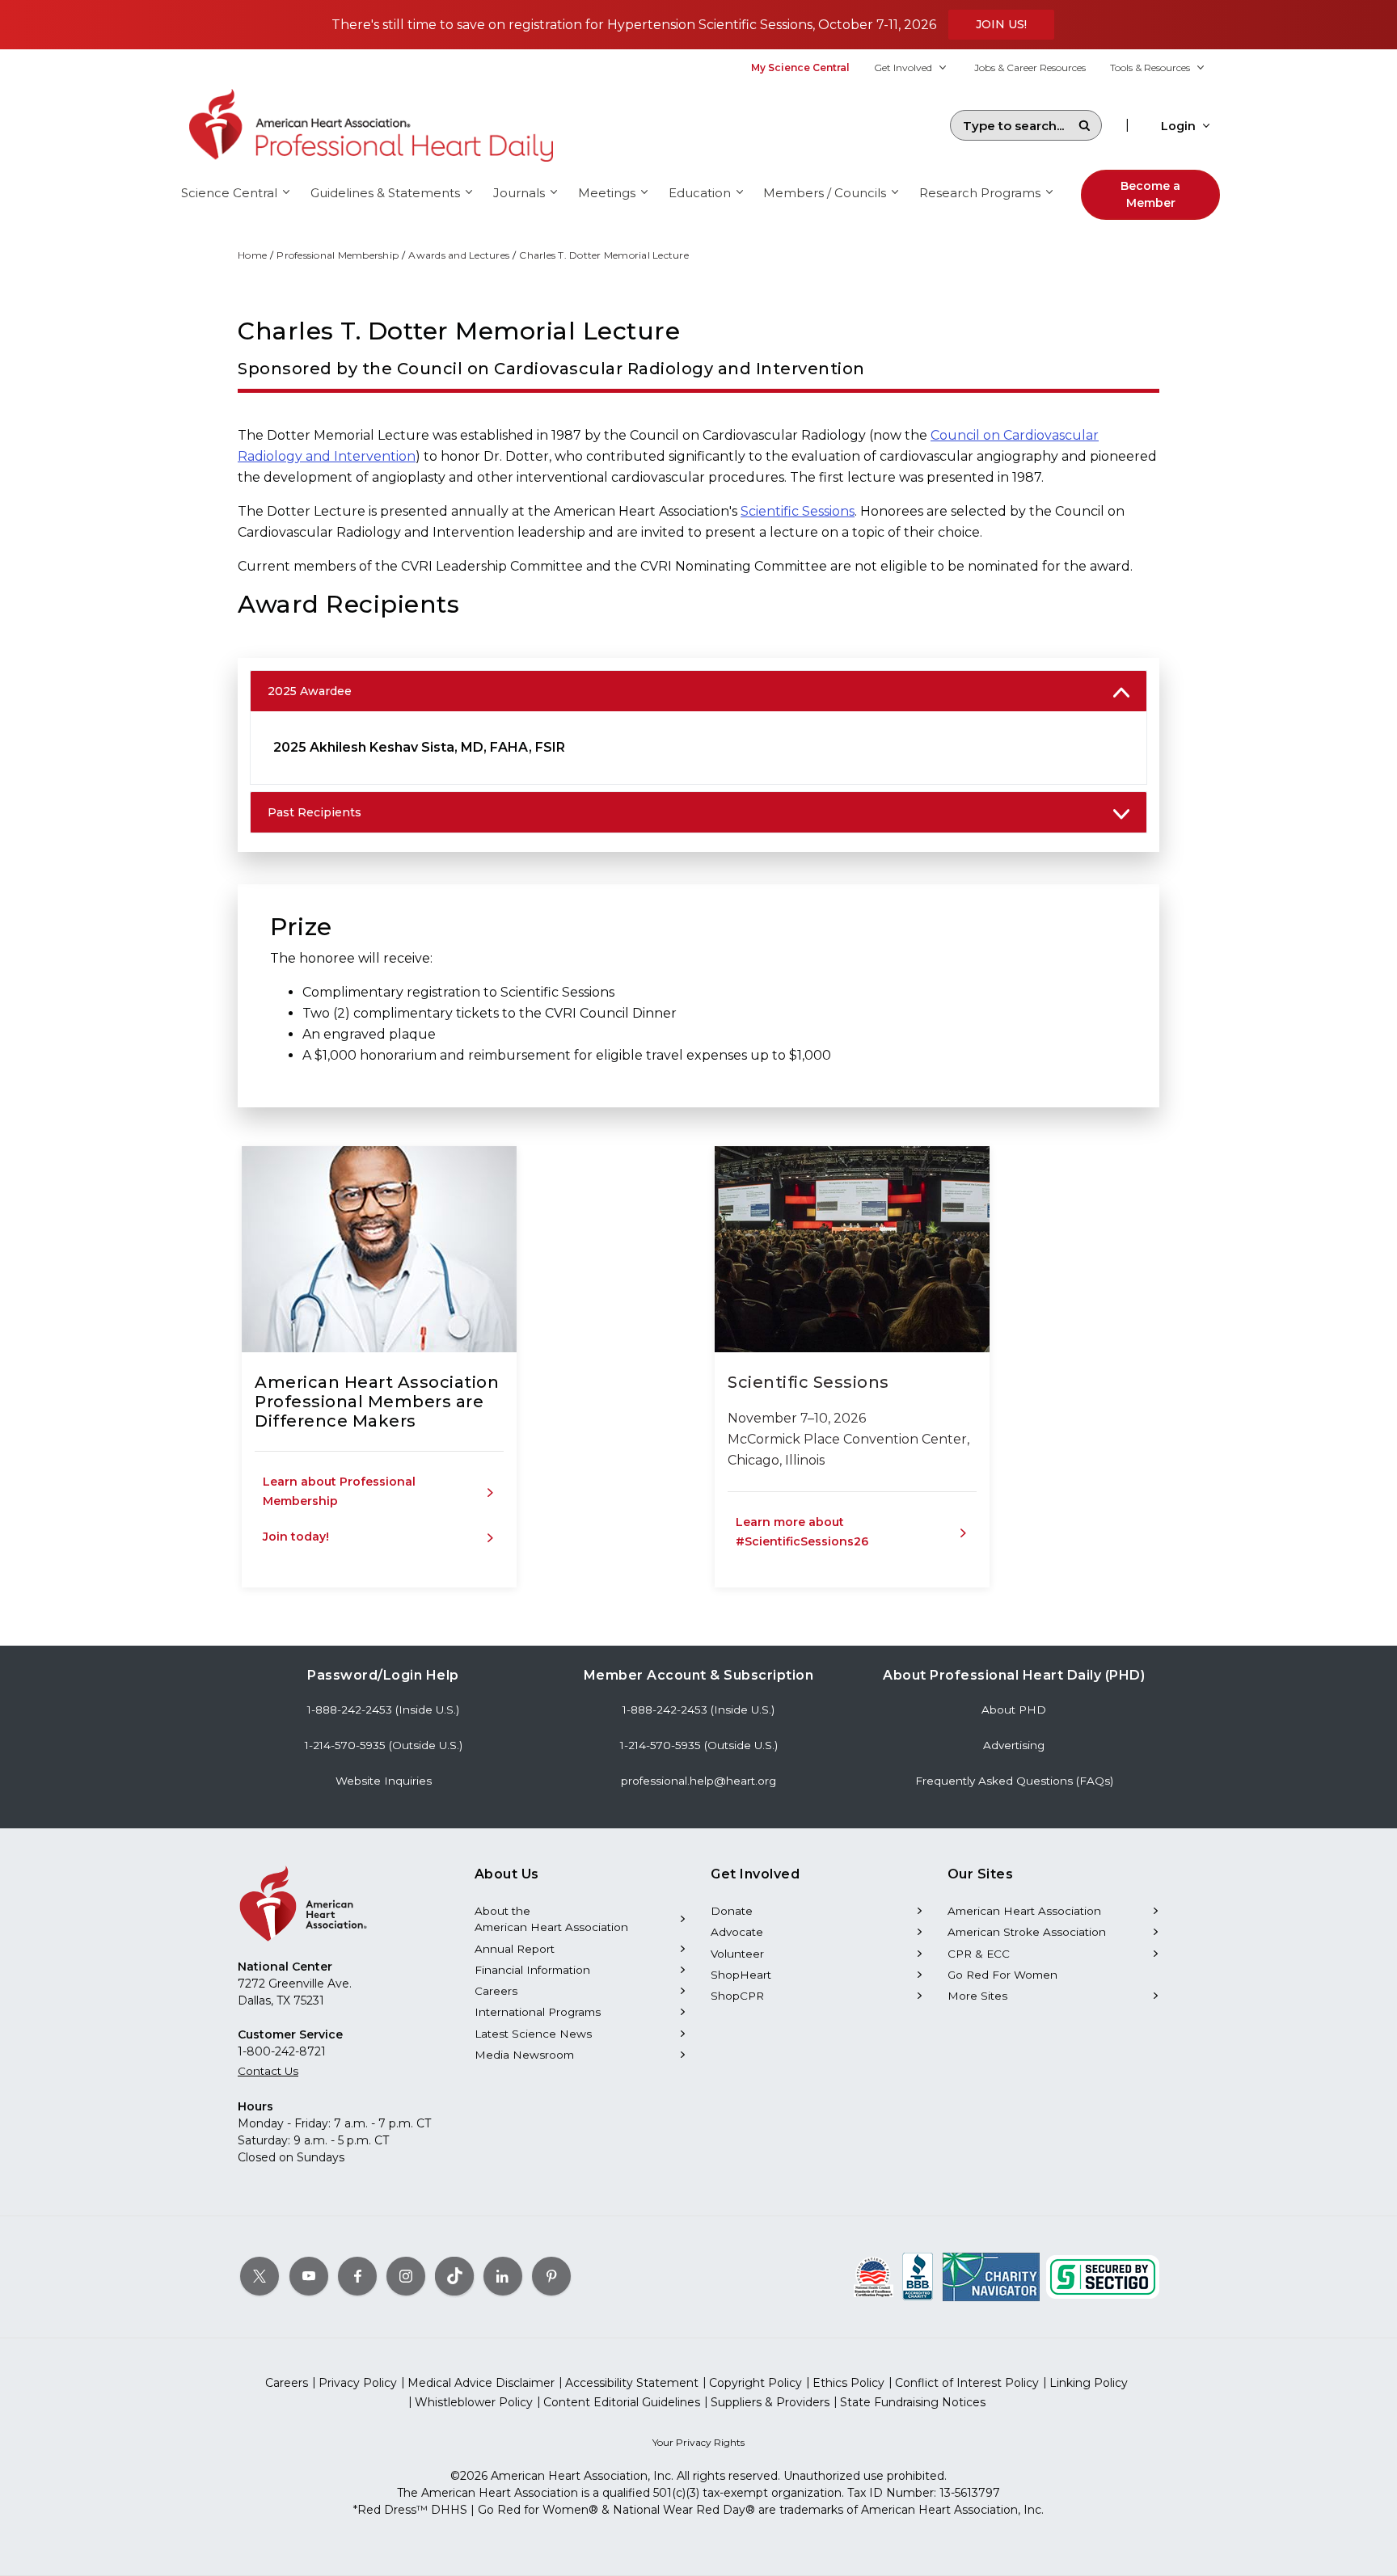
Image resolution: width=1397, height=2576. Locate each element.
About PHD (1014, 1710)
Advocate (737, 1932)
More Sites (977, 1996)
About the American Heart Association (551, 1919)
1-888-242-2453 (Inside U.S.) (383, 1710)
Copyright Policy (755, 2383)
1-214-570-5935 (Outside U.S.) (384, 1745)
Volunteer (737, 1954)
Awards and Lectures (459, 255)
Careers (496, 1991)
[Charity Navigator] (991, 2276)
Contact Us (268, 2071)
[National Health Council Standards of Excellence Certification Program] (874, 2276)
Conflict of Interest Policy (967, 2383)
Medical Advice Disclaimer (481, 2383)
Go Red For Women (1002, 1975)
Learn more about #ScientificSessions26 (802, 1532)
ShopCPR (737, 1996)
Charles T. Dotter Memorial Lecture (604, 255)
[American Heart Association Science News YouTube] (309, 2276)
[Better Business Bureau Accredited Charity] (918, 2276)
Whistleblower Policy (474, 2402)
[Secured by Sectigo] (1103, 2276)
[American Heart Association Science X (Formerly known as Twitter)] (260, 2276)
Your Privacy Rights (698, 2442)
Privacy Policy (358, 2383)
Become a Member (1150, 194)
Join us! (1001, 24)
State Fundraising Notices (913, 2402)
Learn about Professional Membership (339, 1491)
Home (252, 255)
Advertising (1014, 1745)
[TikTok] (454, 2276)
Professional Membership (338, 255)
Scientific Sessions (798, 511)
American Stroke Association (1027, 1932)
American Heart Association (1024, 1911)
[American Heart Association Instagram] (406, 2276)
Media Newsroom (524, 2055)
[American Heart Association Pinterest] (551, 2276)
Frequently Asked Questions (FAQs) (1014, 1781)
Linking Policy (1089, 2383)
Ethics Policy (848, 2383)
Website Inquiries (384, 1781)
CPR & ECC (979, 1954)
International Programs (538, 2012)
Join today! (296, 1537)
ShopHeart (741, 1975)
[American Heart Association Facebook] (357, 2276)
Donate (732, 1911)
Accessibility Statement (632, 2383)
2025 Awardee (310, 691)
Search (1084, 125)
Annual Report (515, 1949)
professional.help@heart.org (698, 1781)
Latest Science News (533, 2034)
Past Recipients (314, 812)
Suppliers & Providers (770, 2402)
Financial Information (532, 1970)
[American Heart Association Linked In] (503, 2276)
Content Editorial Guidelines (622, 2402)
